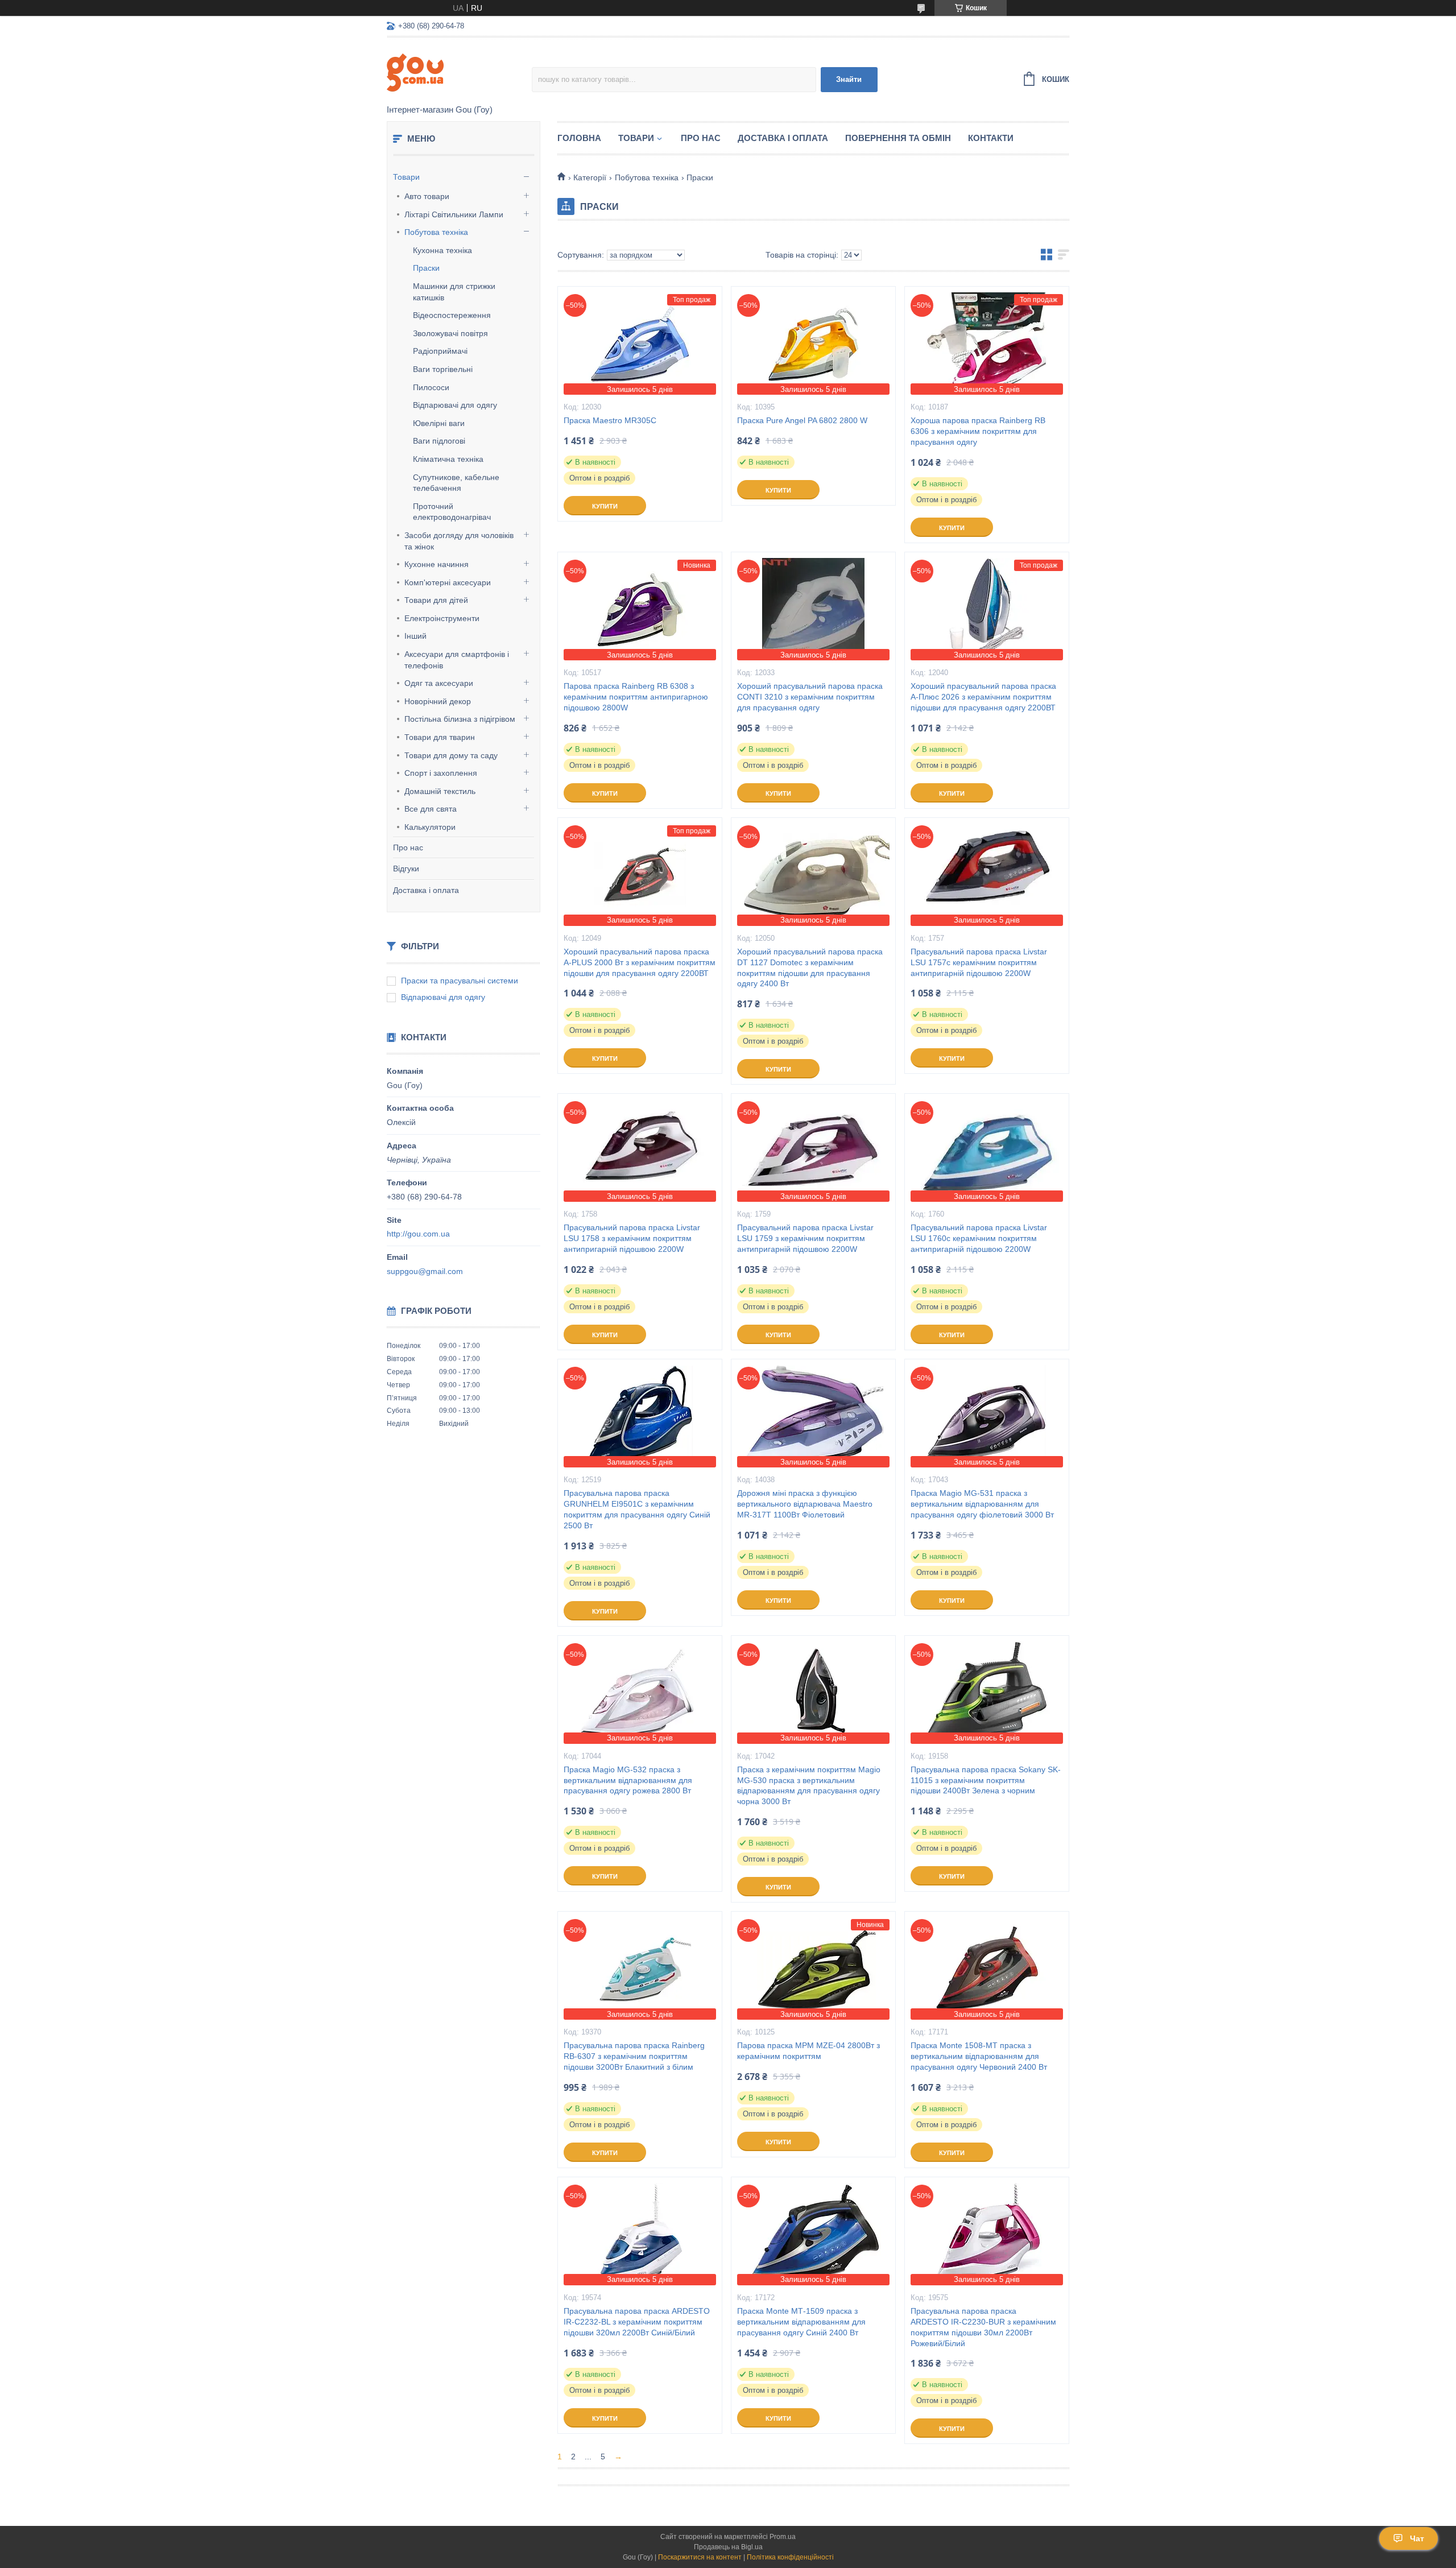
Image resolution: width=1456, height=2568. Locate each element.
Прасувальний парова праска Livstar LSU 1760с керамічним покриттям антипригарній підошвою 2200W (979, 1238)
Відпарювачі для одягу (455, 405)
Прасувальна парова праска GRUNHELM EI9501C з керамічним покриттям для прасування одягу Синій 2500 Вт (637, 1509)
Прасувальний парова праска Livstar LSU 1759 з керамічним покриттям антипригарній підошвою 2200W (805, 1238)
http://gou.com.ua (418, 1234)
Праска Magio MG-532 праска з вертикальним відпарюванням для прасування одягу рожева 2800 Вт (628, 1780)
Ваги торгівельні (443, 369)
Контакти (991, 138)
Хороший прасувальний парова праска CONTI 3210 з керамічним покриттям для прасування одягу (810, 697)
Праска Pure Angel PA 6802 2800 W (802, 420)
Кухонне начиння (437, 564)
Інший (415, 636)
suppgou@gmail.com (425, 1271)
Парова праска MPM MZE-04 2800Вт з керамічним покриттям (808, 2051)
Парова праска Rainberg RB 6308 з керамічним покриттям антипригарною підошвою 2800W (636, 697)
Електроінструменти (442, 618)
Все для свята (431, 809)
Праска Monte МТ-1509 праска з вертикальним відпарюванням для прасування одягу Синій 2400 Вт (801, 2322)
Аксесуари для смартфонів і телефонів (457, 660)
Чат (1417, 2538)
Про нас (408, 847)
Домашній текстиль (440, 791)
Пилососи (431, 387)
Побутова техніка (436, 232)
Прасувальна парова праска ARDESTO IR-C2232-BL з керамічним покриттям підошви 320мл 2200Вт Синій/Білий (637, 2322)
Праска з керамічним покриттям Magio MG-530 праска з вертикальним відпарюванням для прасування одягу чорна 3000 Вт (809, 1786)
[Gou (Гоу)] (459, 72)
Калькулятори (430, 827)
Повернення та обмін (898, 138)
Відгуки (406, 869)
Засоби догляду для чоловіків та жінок (459, 541)
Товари (406, 177)
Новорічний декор (438, 701)
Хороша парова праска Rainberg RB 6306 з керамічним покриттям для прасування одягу (978, 431)
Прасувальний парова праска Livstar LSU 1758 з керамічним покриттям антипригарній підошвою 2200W (632, 1238)
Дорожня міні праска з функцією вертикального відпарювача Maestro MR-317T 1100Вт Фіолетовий (805, 1504)
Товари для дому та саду (451, 755)
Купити (605, 506)
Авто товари (427, 196)
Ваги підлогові (439, 441)
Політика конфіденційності (790, 2557)
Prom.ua (783, 2537)
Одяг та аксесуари (439, 683)
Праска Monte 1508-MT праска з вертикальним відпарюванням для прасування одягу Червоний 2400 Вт (979, 2056)
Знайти (849, 79)
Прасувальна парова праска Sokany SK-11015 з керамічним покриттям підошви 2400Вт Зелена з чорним (986, 1780)
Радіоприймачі (440, 351)
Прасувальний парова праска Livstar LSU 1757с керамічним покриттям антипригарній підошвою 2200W (979, 962)
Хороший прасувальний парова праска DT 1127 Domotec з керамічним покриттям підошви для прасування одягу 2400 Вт (810, 968)
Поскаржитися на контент (700, 2557)
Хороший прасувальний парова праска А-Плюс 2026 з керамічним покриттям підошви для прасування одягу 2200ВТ (983, 697)
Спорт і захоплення (441, 773)
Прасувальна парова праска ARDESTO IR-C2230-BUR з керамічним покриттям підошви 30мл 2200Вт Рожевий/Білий (983, 2327)
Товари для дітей (436, 600)
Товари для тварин (440, 737)
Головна (579, 138)
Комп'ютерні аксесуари (448, 582)
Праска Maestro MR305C (610, 420)
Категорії (590, 177)
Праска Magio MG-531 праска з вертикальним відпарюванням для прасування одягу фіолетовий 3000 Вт (982, 1504)
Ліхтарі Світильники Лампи (454, 214)
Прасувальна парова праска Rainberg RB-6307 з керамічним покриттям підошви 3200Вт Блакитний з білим (634, 2056)
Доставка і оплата (426, 890)
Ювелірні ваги (439, 423)
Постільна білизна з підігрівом (460, 719)
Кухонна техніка (442, 250)
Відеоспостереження (452, 315)
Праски (426, 268)
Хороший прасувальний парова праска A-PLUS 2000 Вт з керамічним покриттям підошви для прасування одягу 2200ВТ (640, 962)
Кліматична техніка (448, 459)
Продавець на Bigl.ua (728, 2547)
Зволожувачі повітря (450, 333)
